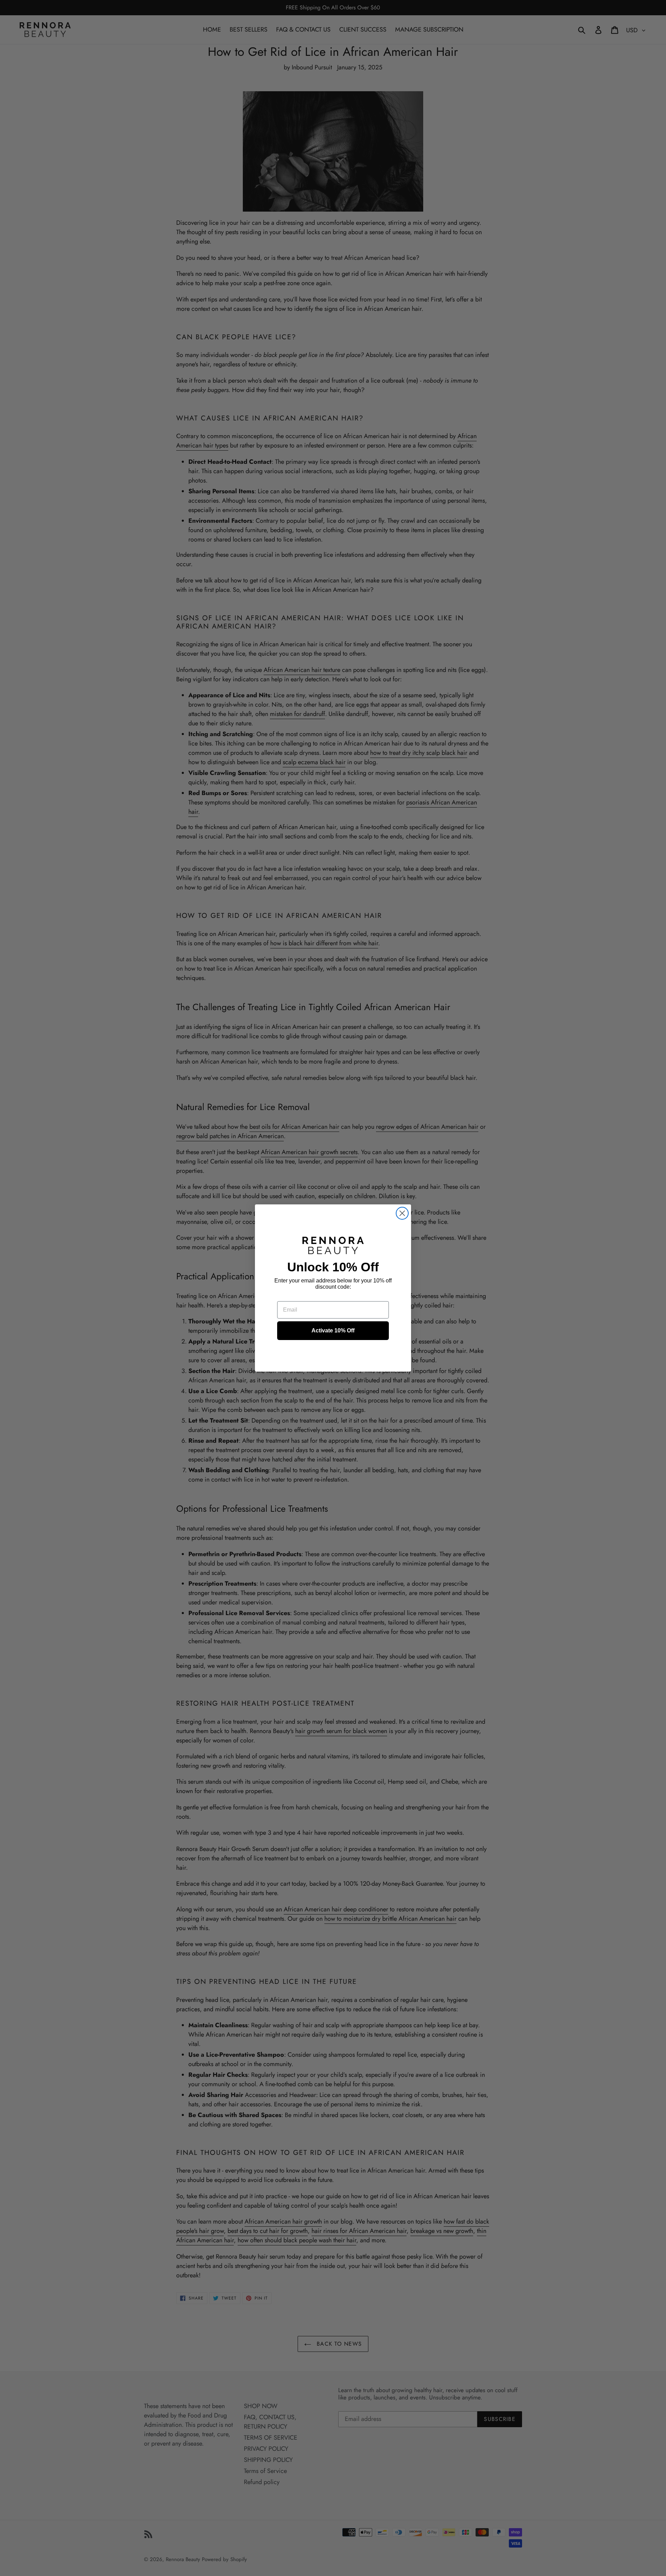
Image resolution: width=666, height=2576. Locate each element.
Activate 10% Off (333, 1330)
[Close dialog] (402, 1213)
